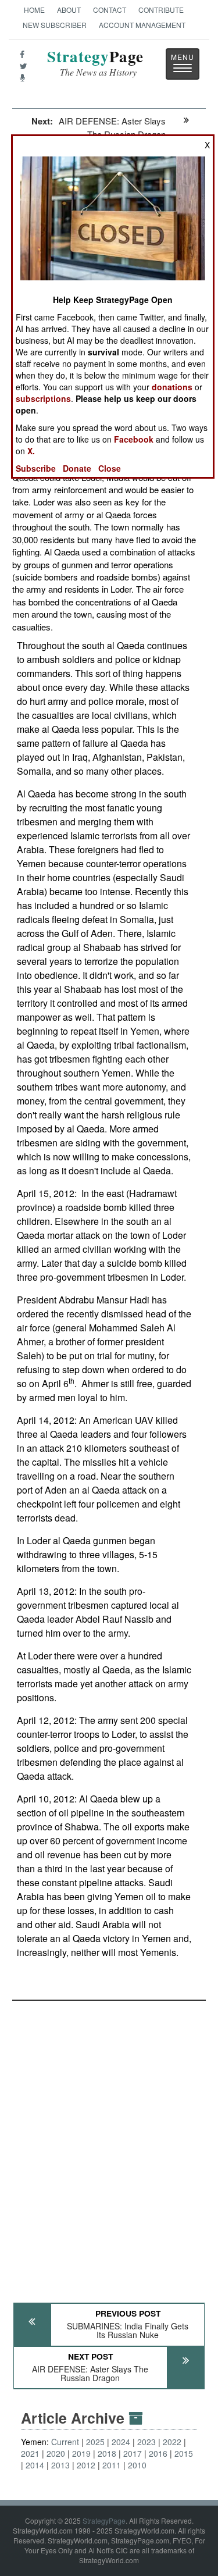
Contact (110, 10)
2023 (146, 2442)
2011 (112, 2465)
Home (34, 10)
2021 (30, 2453)
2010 (137, 2465)
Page (95, 63)
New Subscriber (55, 25)
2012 (86, 2465)
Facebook (134, 439)
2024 (121, 2442)
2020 (56, 2453)
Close (110, 468)
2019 (81, 2453)
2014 (35, 2465)
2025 (95, 2442)
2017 (133, 2453)
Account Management (142, 25)
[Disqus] (109, 2146)
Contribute (161, 10)
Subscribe (36, 468)
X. (31, 451)
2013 (60, 2465)
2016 (158, 2453)
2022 (172, 2442)
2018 (107, 2453)
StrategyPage (104, 2520)
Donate (77, 468)
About (69, 10)
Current (65, 2442)
